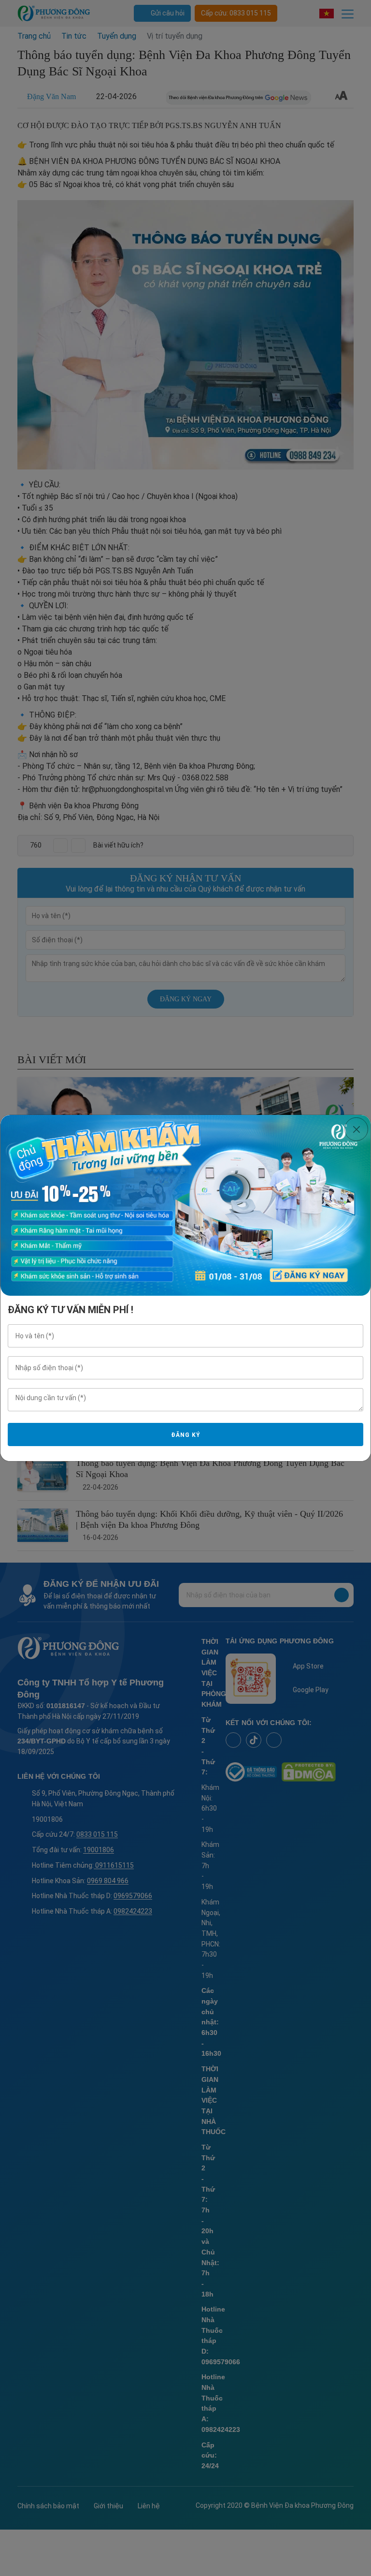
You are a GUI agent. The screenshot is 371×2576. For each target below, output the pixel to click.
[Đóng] (356, 1129)
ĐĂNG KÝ (185, 1435)
